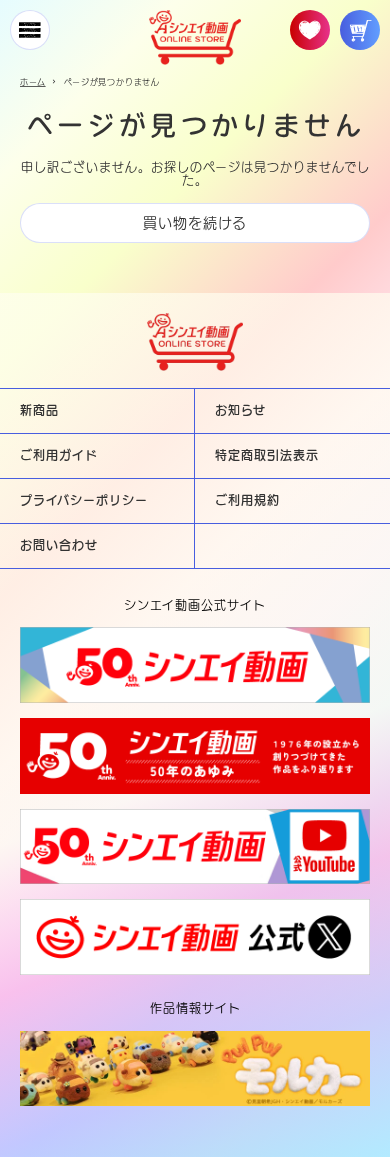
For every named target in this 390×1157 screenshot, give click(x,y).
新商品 (39, 410)
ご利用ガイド (59, 455)
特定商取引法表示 (267, 455)
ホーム (33, 82)
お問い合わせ (59, 545)
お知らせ (240, 410)
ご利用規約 (247, 500)
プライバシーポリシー (84, 500)
